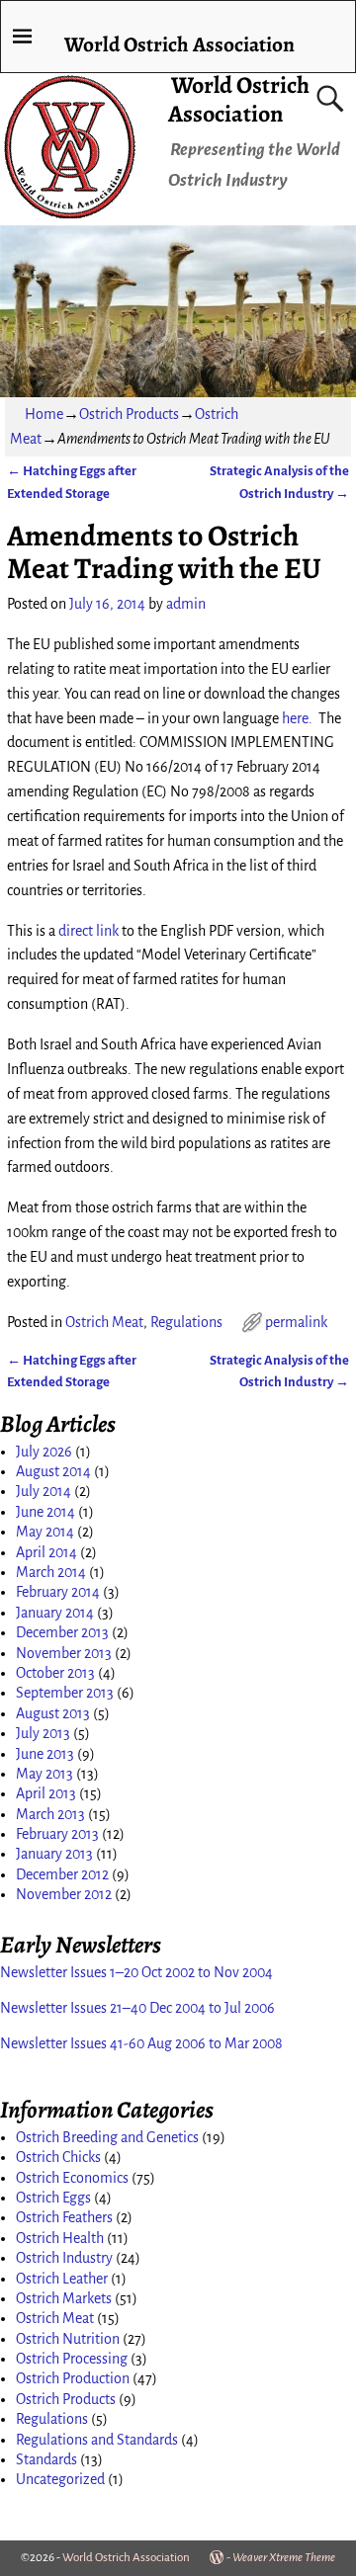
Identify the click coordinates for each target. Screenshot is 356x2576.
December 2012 (62, 1874)
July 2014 (44, 1491)
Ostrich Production (73, 2378)
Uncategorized (60, 2479)
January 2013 (54, 1854)
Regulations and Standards (97, 2440)
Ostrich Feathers (64, 2217)
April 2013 (46, 1793)
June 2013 (45, 1754)
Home (44, 414)
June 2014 (45, 1512)
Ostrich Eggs (53, 2198)
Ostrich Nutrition (68, 2339)
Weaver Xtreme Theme (284, 2558)
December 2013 (62, 1632)
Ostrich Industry (64, 2258)
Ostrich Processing (72, 2359)
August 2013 (53, 1713)
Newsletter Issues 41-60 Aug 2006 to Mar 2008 (141, 2043)
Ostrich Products (129, 414)
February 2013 (57, 1834)
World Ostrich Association (239, 99)
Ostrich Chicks (58, 2157)
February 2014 (58, 1592)
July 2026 (44, 1452)
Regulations (186, 1322)
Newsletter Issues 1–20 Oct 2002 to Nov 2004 (136, 1972)
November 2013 (64, 1653)
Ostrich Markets (64, 2298)
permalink (296, 1322)
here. (297, 718)
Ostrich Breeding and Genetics (107, 2137)
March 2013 (50, 1814)
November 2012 (64, 1894)
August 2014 (53, 1471)
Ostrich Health (60, 2238)
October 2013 (55, 1673)
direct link (89, 931)
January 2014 (55, 1613)
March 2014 (51, 1572)
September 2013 (65, 1693)
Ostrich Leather (62, 2279)
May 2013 (44, 1774)
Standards (46, 2459)
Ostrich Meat (104, 1322)
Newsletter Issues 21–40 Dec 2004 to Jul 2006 (137, 2008)
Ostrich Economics (72, 2178)
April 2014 (46, 1552)
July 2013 (43, 1733)
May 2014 (45, 1532)
